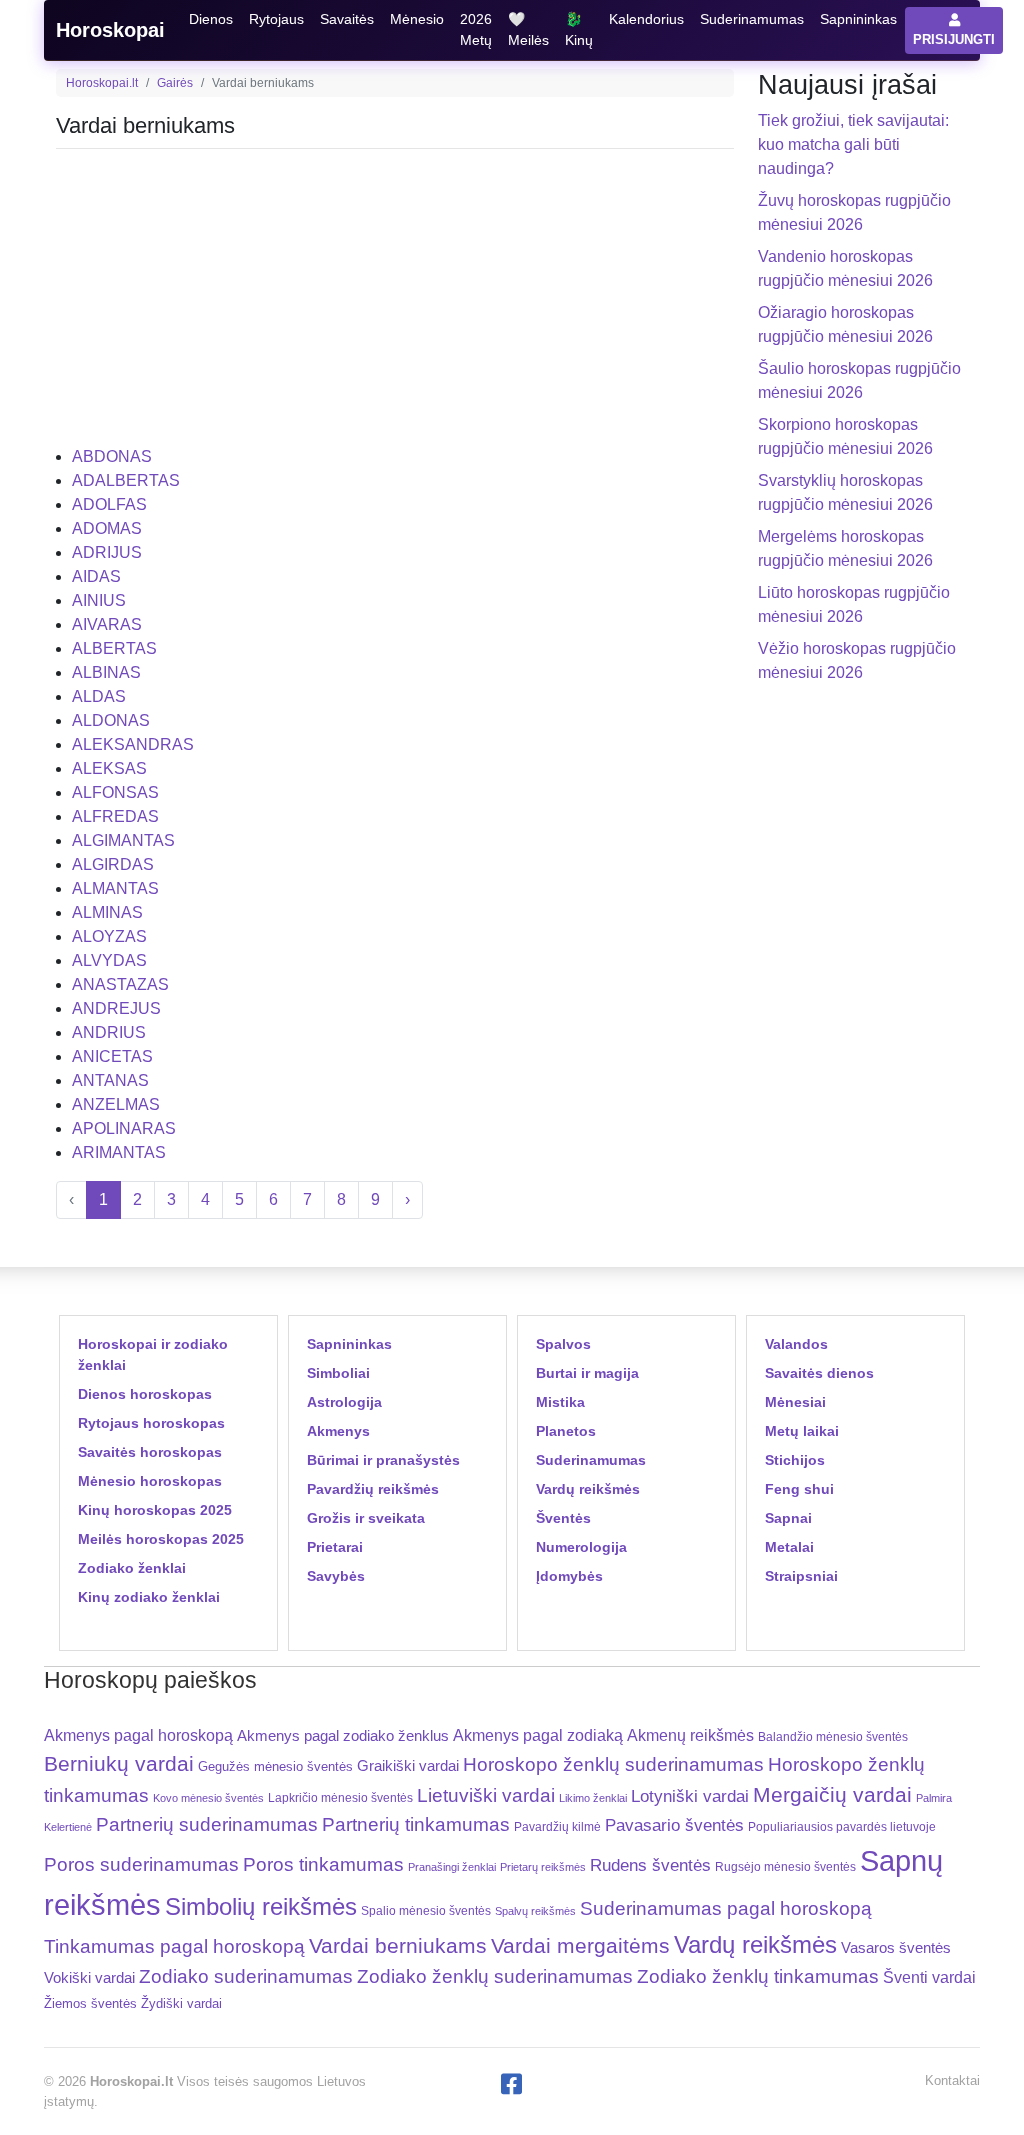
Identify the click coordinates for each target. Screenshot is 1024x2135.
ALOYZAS (109, 936)
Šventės (563, 1518)
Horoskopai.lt (102, 83)
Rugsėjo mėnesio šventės (785, 1866)
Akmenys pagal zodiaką (538, 1735)
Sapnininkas (858, 19)
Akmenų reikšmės (690, 1735)
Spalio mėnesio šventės (426, 1911)
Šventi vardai (929, 1977)
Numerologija (581, 1547)
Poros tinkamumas (323, 1864)
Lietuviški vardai (486, 1795)
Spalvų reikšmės (535, 1911)
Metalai (789, 1547)
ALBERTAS (114, 648)
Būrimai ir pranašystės (383, 1460)
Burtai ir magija (587, 1373)
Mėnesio (417, 19)
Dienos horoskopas (145, 1394)
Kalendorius (646, 19)
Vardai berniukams (398, 1945)
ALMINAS (107, 912)
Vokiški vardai (89, 1977)
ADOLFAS (109, 504)
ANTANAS (110, 1080)
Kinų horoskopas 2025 (155, 1510)
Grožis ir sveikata (366, 1518)
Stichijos (795, 1460)
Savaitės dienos (819, 1373)
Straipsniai (801, 1576)
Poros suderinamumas (141, 1864)
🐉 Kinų (579, 29)
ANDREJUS (116, 1008)
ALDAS (99, 696)
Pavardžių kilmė (557, 1827)
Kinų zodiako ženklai (149, 1597)
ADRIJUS (107, 552)
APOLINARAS (124, 1128)
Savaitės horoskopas (150, 1452)
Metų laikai (802, 1431)
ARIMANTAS (119, 1152)
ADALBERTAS (126, 480)
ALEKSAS (109, 768)
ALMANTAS (115, 888)
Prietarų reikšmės (543, 1867)
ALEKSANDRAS (133, 744)
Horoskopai (110, 30)
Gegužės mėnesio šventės (275, 1766)
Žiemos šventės (90, 2004)
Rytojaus (276, 19)
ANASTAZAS (120, 984)
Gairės (175, 83)
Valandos (796, 1344)
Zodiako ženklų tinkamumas (758, 1976)
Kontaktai (952, 2080)
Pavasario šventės (674, 1825)
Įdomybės (569, 1576)
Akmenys (338, 1431)
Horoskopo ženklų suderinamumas (613, 1764)
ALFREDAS (115, 816)
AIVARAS (107, 624)
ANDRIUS (109, 1032)
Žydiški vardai (181, 2003)
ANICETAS (112, 1056)
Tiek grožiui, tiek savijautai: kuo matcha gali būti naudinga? (853, 144)
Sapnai (788, 1518)
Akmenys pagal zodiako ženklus (343, 1735)
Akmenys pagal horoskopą (138, 1735)
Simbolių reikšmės (261, 1906)
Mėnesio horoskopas (150, 1481)
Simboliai (338, 1373)
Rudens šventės (650, 1865)
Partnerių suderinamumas (207, 1824)
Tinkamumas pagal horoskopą (174, 1946)
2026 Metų (476, 29)
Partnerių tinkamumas (416, 1824)
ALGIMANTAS (123, 840)
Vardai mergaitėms (580, 1945)
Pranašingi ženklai (452, 1867)
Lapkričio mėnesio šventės (340, 1798)
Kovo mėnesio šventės (208, 1798)
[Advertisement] (395, 305)
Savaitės (347, 19)
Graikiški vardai (408, 1766)
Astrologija (344, 1402)
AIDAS (96, 576)
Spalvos (563, 1344)
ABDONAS (112, 456)
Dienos (211, 19)
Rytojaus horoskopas (151, 1423)
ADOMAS (107, 528)
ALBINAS (106, 672)
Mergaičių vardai (832, 1794)
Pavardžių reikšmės (373, 1489)
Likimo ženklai (593, 1798)
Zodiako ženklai (132, 1568)
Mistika (560, 1402)
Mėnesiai (795, 1402)
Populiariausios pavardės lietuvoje (842, 1827)
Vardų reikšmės (588, 1489)
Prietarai (335, 1547)
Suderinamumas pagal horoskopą (726, 1908)
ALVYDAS (109, 960)
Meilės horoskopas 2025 (161, 1539)
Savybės (336, 1576)
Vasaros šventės (896, 1948)
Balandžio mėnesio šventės (833, 1737)
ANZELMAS (116, 1104)
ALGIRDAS (113, 864)
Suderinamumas (752, 19)
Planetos (566, 1431)
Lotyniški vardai (690, 1796)
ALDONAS (111, 720)
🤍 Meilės (528, 29)
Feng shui (799, 1489)
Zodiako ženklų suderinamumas (495, 1976)
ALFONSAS (115, 792)
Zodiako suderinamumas (246, 1976)
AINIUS (99, 600)
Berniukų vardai (119, 1763)
